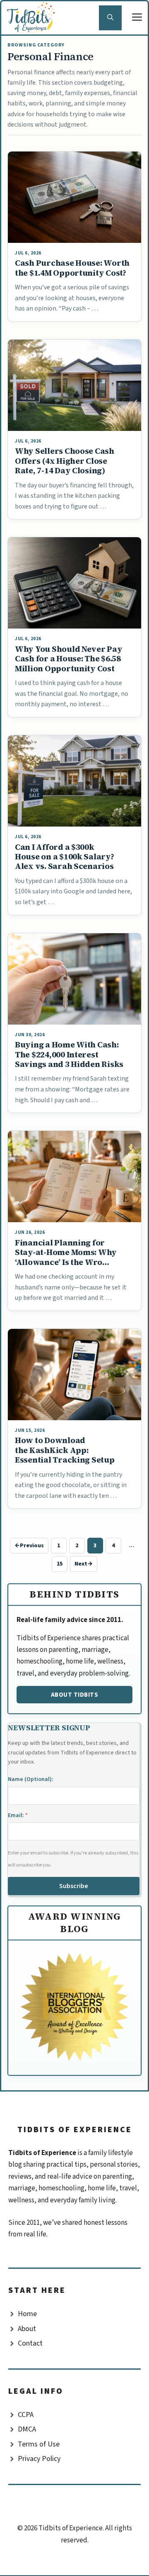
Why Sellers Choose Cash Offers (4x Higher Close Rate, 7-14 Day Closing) (65, 461)
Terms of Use (39, 2444)
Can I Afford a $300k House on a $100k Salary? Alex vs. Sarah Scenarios (65, 857)
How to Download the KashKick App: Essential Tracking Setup (65, 1450)
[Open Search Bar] (110, 18)
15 (62, 1565)
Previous (29, 1546)
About (27, 2329)
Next (84, 1564)
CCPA (26, 2415)
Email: (18, 1815)
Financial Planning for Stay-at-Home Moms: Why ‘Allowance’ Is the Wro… (66, 1252)
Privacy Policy (39, 2459)
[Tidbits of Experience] (33, 18)
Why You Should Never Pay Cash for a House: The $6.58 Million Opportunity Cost (69, 659)
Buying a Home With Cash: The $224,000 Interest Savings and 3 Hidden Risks (69, 1054)
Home (27, 2314)
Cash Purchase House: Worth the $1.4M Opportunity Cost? (72, 268)
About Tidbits (75, 1695)
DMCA (27, 2429)
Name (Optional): (31, 1779)
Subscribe (74, 1886)
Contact (30, 2343)
